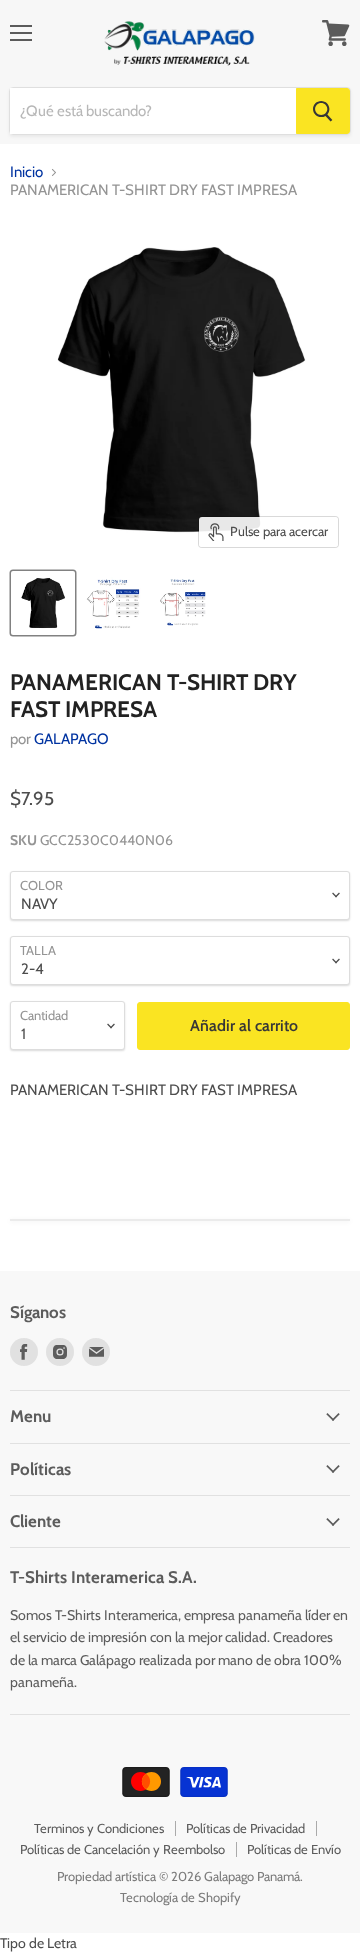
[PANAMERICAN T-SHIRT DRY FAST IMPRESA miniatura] (43, 603)
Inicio (26, 172)
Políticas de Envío (294, 1849)
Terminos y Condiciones (99, 1828)
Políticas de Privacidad (245, 1828)
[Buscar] (323, 111)
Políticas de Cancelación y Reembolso (122, 1849)
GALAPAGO (71, 739)
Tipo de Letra (38, 1943)
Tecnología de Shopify (180, 1897)
